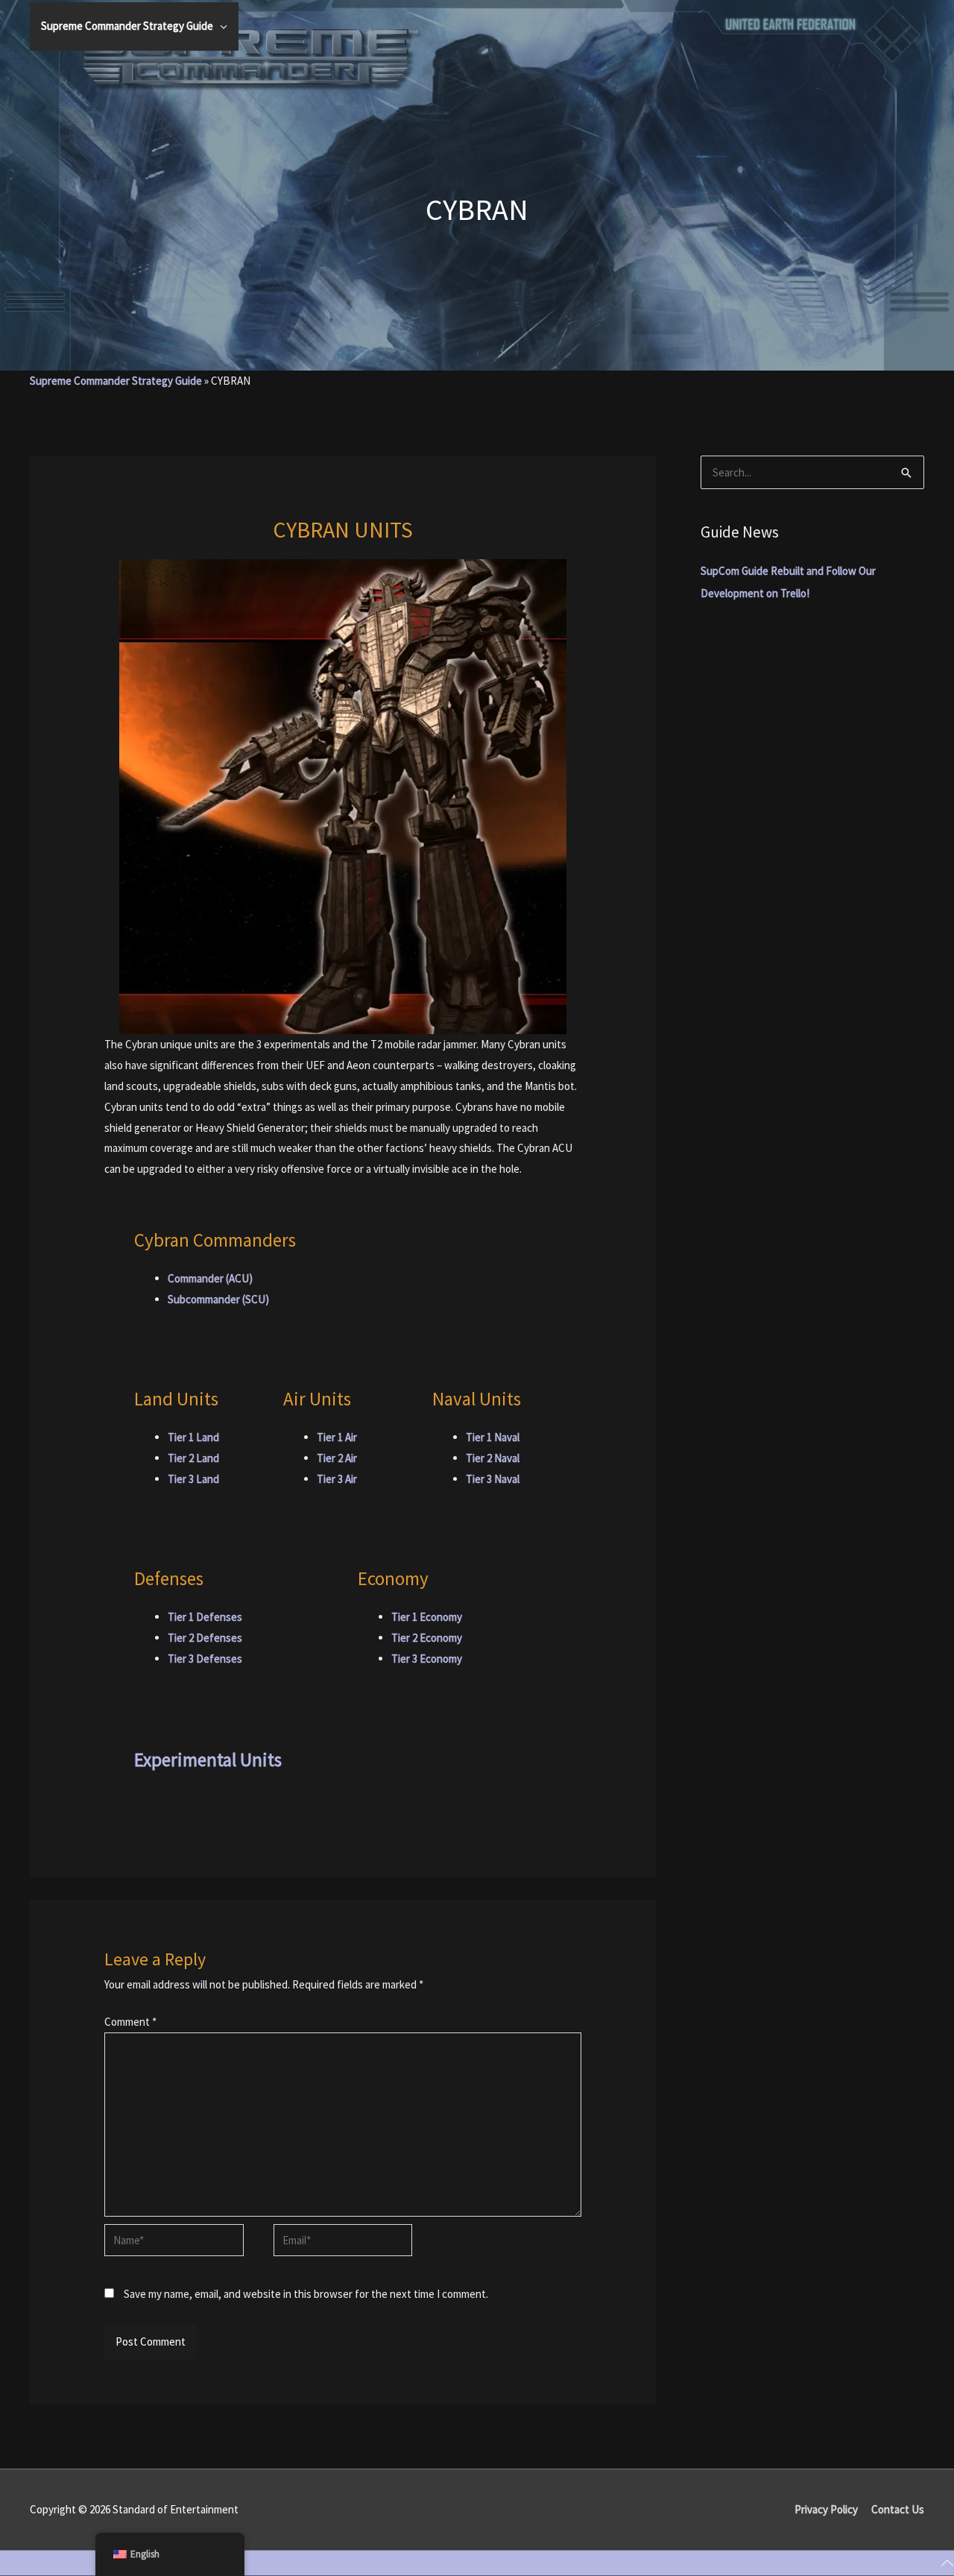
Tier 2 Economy (427, 1638)
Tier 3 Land (193, 1479)
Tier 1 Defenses (205, 1617)
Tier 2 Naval (493, 1458)
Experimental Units (208, 1760)
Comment (130, 2022)
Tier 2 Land (193, 1458)
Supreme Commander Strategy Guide (116, 381)
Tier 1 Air (337, 1437)
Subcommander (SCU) (218, 1299)
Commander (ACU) (210, 1278)
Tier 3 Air (337, 1479)
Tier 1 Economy (427, 1617)
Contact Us (898, 2509)
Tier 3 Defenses (205, 1659)
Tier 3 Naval (493, 1479)
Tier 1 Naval (493, 1437)
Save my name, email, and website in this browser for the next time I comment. (306, 2294)
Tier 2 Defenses (205, 1638)
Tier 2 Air (337, 1458)
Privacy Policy (826, 2509)
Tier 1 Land (193, 1437)
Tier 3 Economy (427, 1659)
